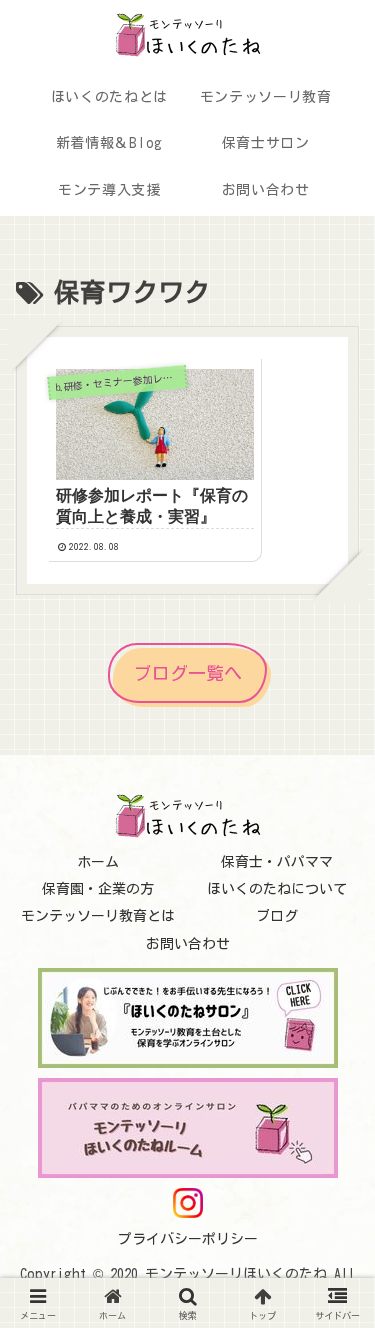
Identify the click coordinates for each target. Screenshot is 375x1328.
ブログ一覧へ (188, 673)
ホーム (98, 862)
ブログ (277, 916)
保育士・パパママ (277, 862)
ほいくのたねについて (277, 889)
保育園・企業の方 (98, 889)
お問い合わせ (188, 944)
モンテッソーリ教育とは (98, 916)
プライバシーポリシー (188, 1239)
